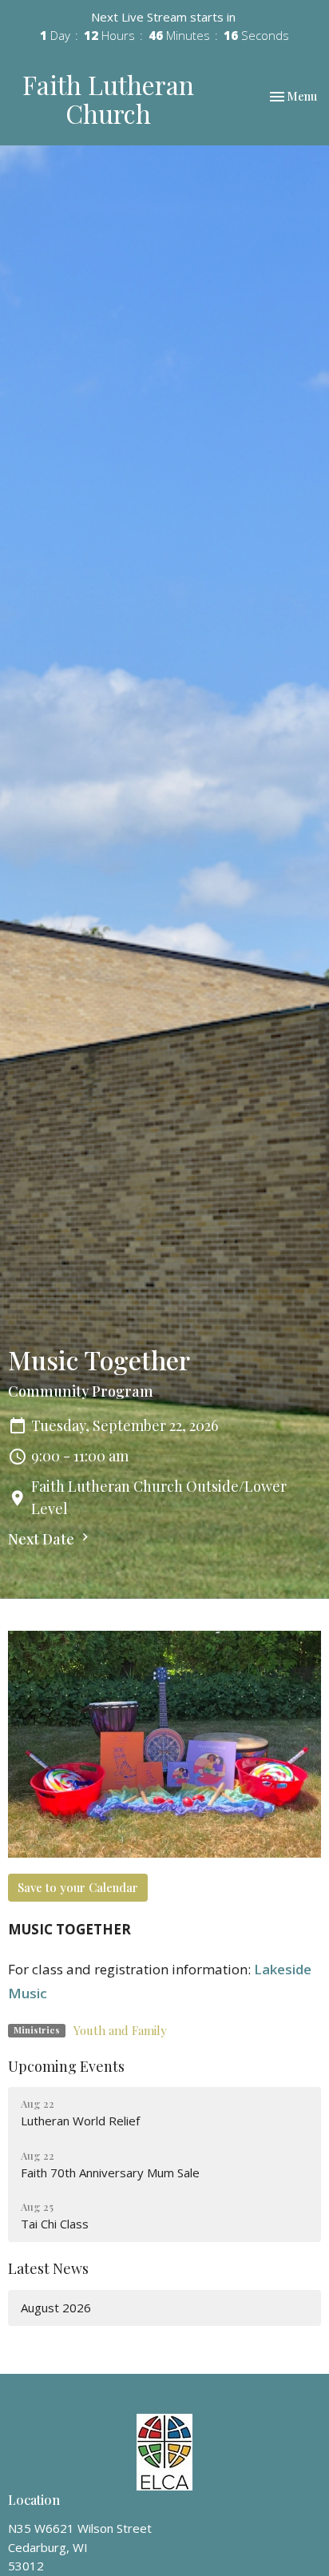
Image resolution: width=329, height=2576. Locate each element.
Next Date (43, 1539)
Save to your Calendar (78, 1887)
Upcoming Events (66, 2066)
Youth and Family (120, 2030)
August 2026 (56, 2308)
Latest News (48, 2268)
